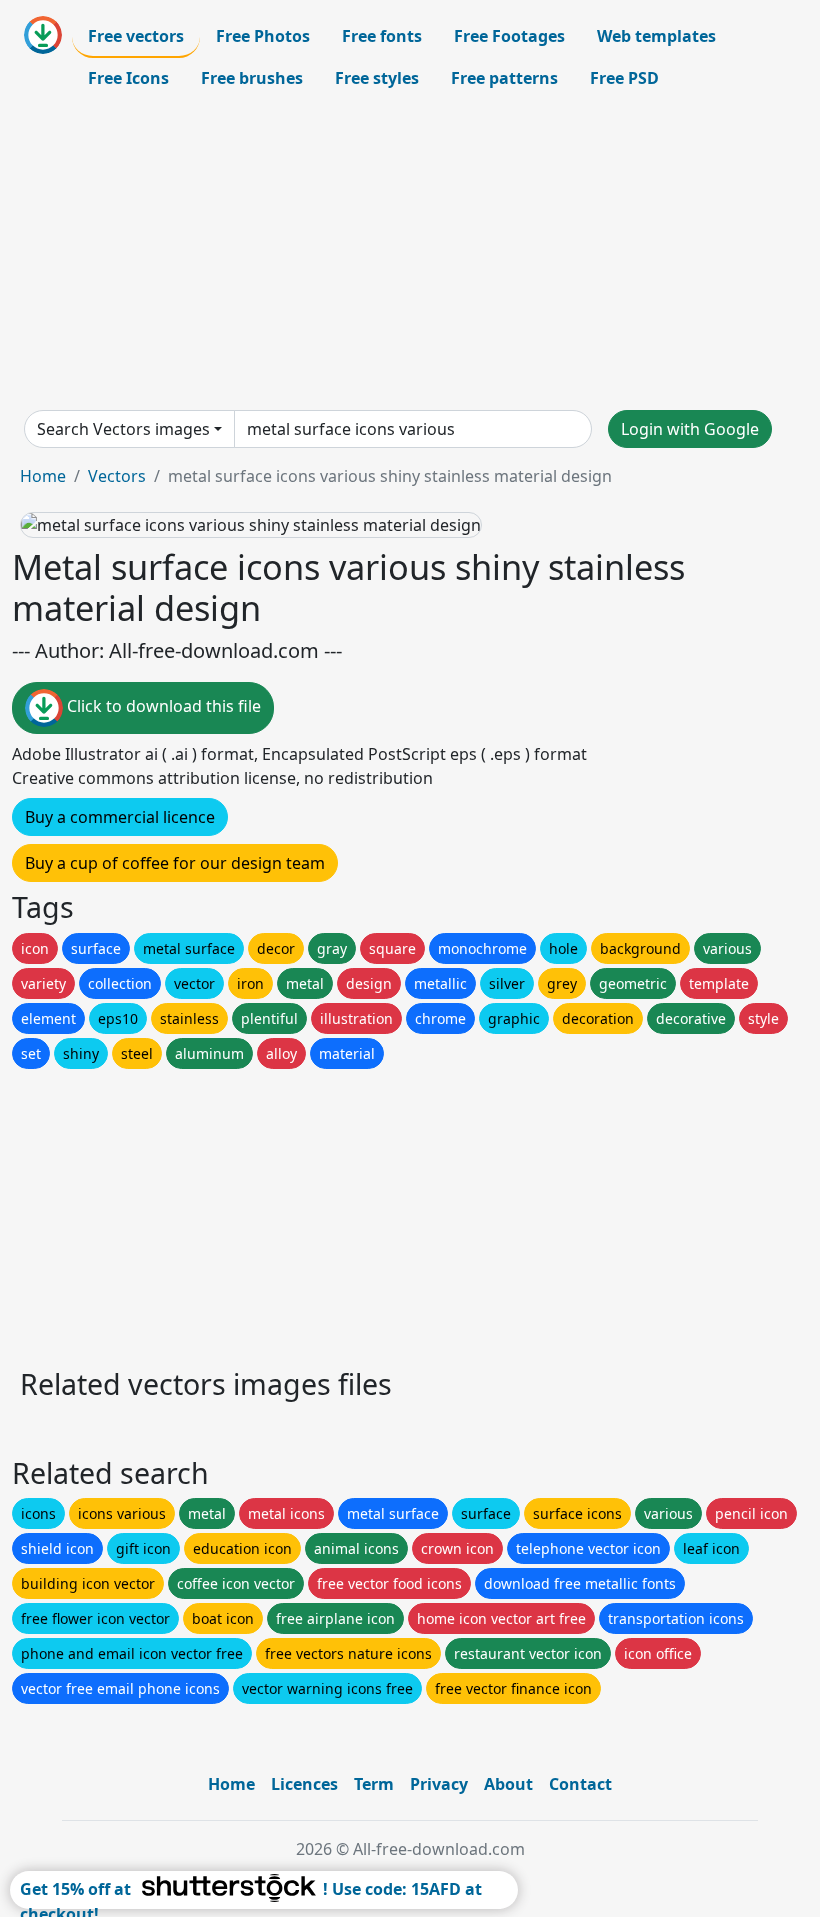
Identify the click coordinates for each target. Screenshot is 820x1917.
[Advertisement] (410, 254)
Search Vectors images (123, 429)
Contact (580, 1784)
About (508, 1784)
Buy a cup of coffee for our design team (175, 863)
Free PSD (624, 78)
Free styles (377, 78)
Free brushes (252, 78)
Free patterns (504, 78)
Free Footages (509, 36)
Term (374, 1784)
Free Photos (263, 36)
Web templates (656, 36)
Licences (304, 1784)
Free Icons (128, 78)
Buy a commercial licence (120, 817)
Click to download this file (162, 707)
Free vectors (136, 36)
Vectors (117, 476)
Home (43, 476)
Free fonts (382, 36)
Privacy (439, 1784)
